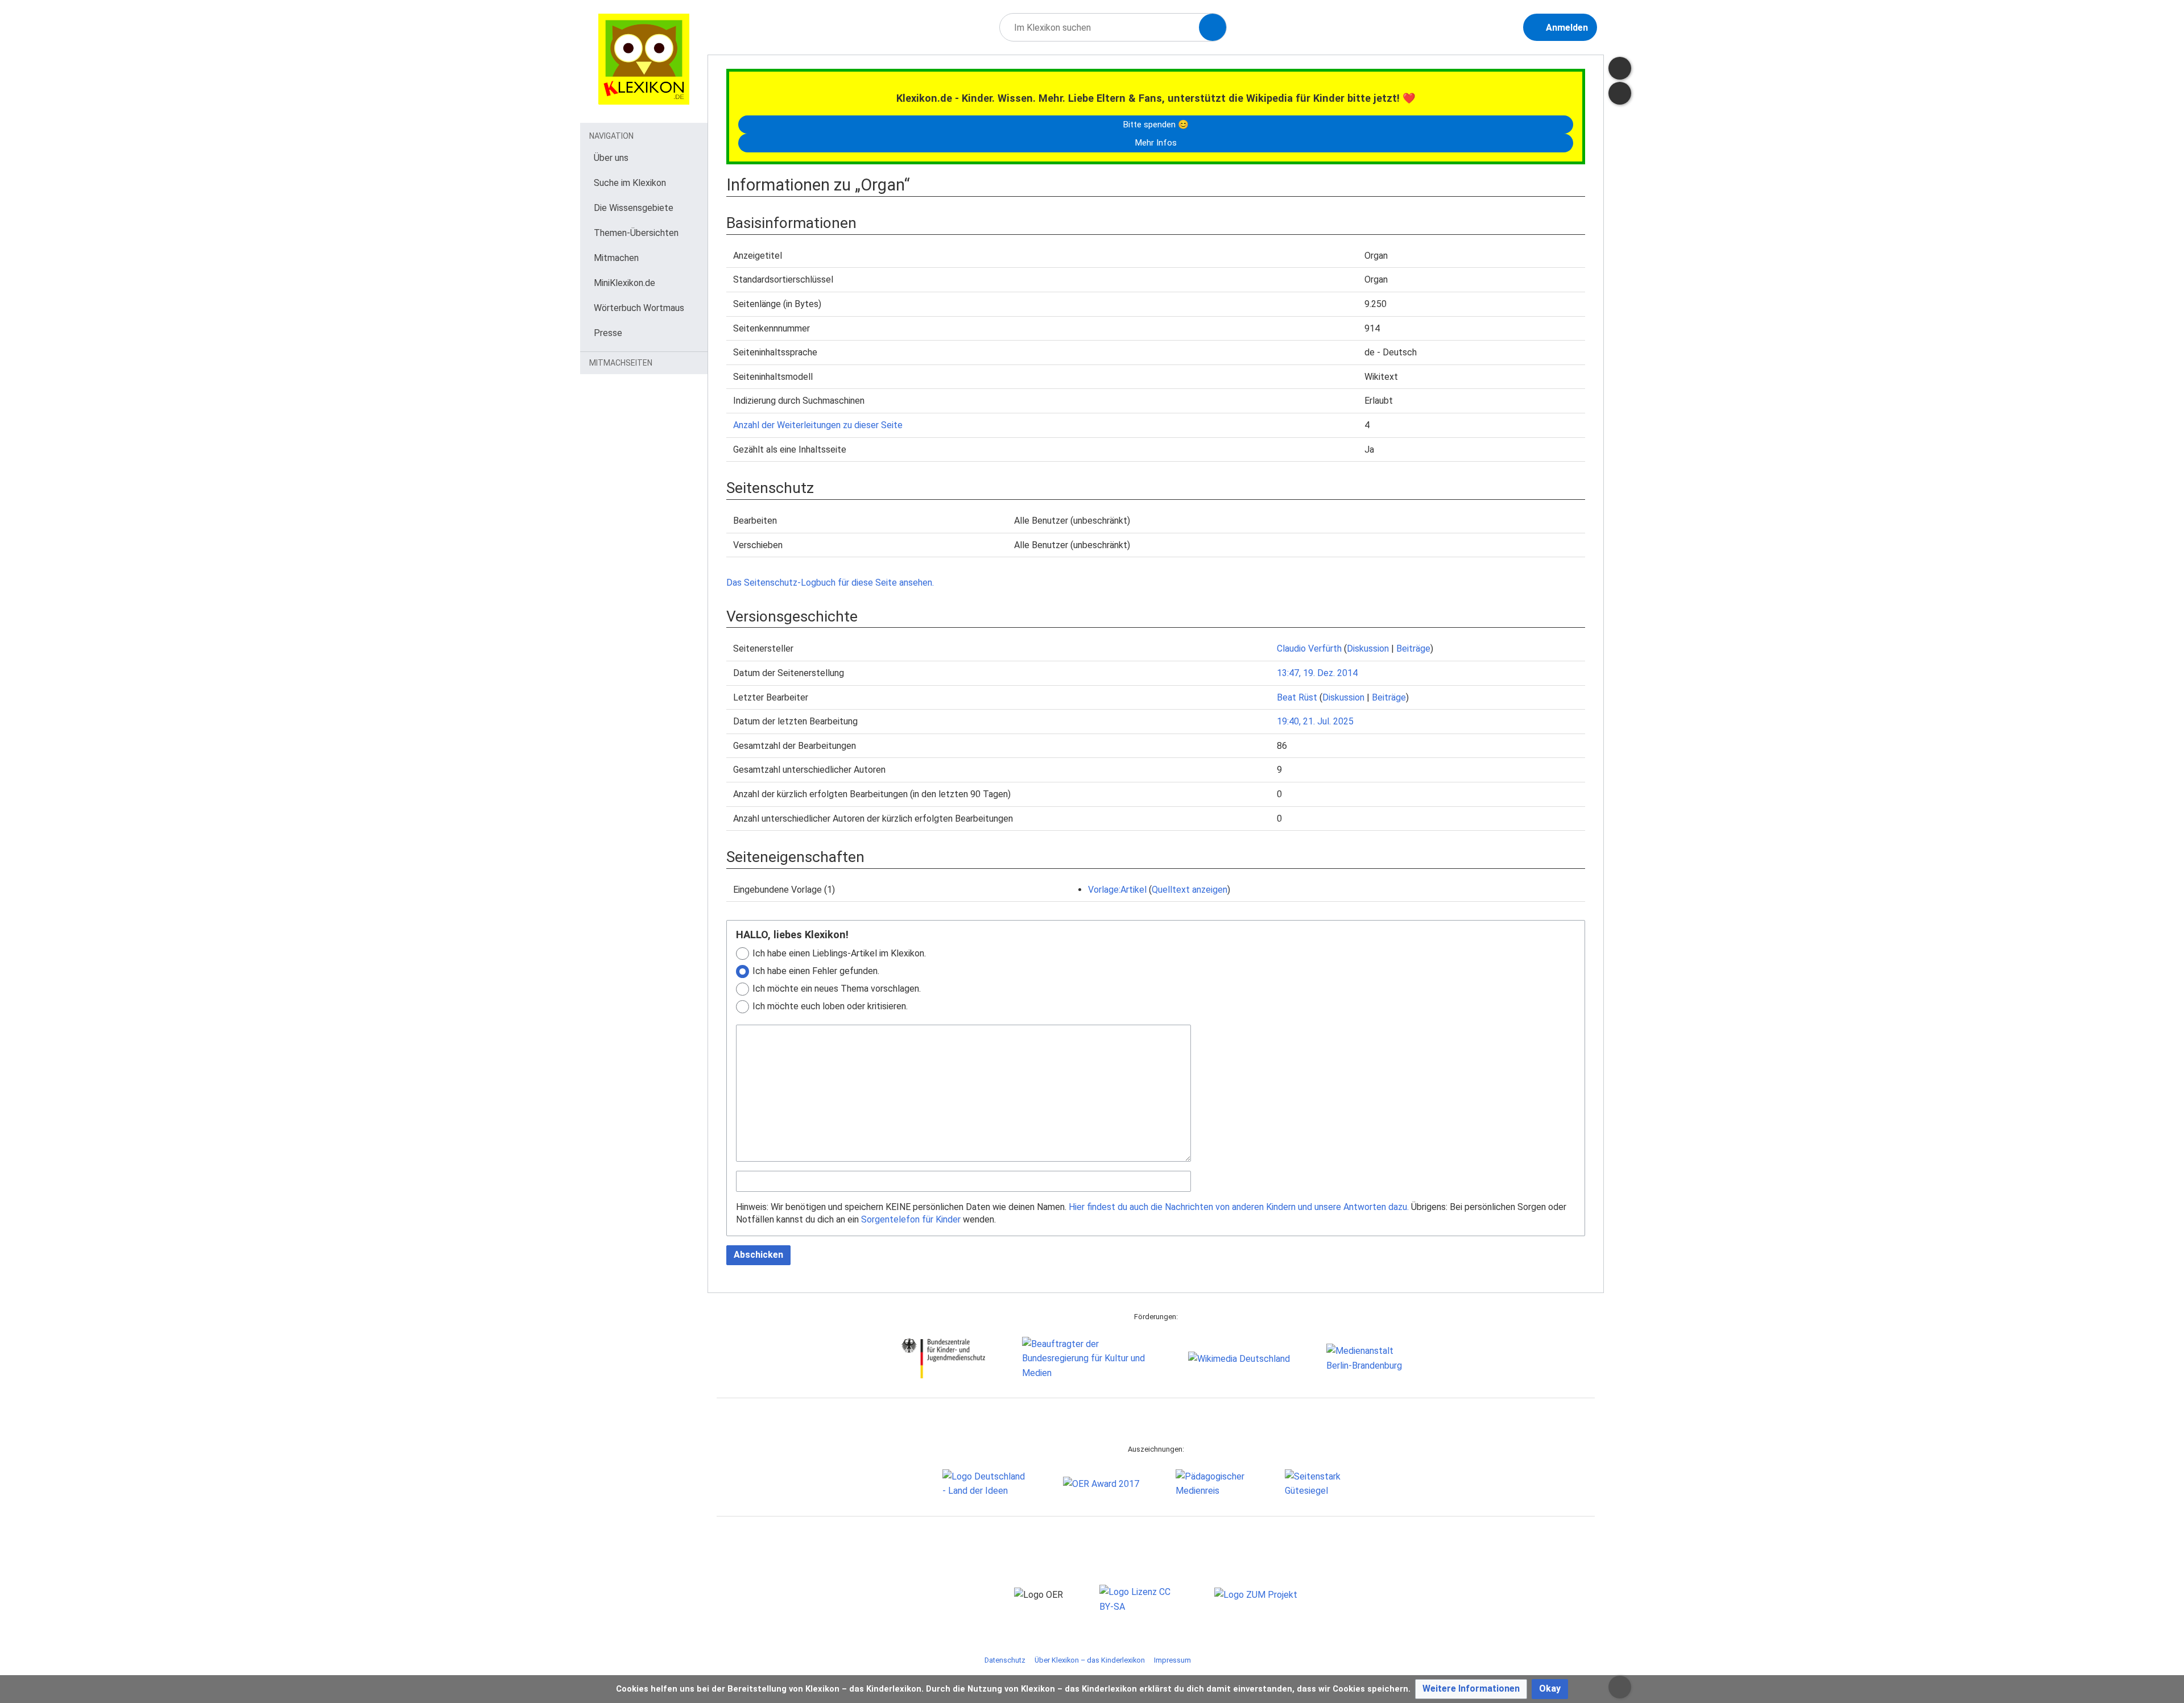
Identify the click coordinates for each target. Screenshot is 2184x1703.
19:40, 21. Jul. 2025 (1315, 721)
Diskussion (1368, 649)
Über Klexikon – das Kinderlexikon (1090, 1660)
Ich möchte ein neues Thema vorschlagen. (837, 989)
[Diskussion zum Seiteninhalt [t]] (1620, 68)
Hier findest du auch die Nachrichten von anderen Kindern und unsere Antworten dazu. (1239, 1207)
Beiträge (1413, 649)
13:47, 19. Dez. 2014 (1317, 673)
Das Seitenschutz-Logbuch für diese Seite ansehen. (830, 583)
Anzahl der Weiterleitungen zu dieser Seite (818, 425)
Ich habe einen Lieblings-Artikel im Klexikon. (839, 953)
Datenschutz (1005, 1660)
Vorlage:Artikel (1117, 890)
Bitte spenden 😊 (1156, 125)
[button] (1471, 1689)
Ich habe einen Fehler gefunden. (816, 971)
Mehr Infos (1156, 143)
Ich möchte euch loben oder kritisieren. (830, 1006)
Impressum (1172, 1660)
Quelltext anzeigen (1190, 890)
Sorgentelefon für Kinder (911, 1219)
